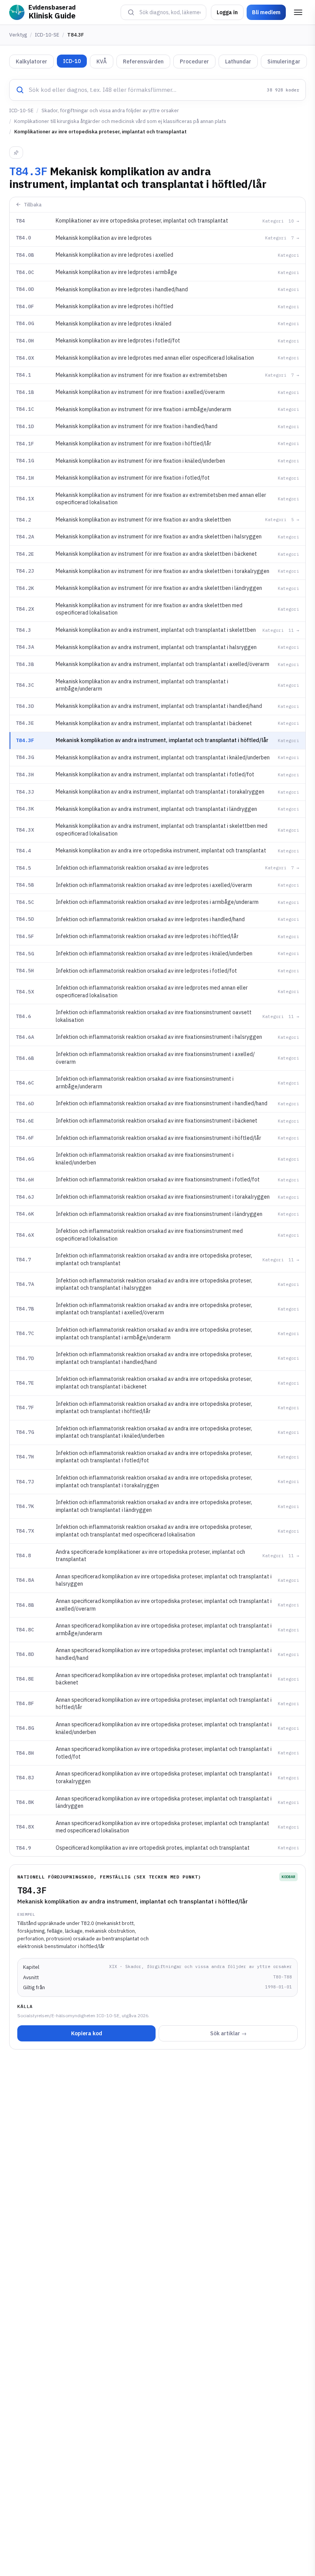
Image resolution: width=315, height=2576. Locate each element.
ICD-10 (72, 61)
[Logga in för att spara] (16, 153)
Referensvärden (143, 61)
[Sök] (131, 12)
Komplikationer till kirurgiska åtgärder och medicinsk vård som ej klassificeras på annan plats (120, 121)
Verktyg (18, 35)
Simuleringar (284, 61)
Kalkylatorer (31, 61)
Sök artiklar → (228, 2033)
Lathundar (238, 61)
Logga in (227, 12)
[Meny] (298, 12)
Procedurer (194, 61)
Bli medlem (266, 12)
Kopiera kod (87, 2033)
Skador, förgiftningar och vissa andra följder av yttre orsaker (110, 110)
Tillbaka (33, 205)
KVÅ (102, 61)
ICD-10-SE (47, 35)
